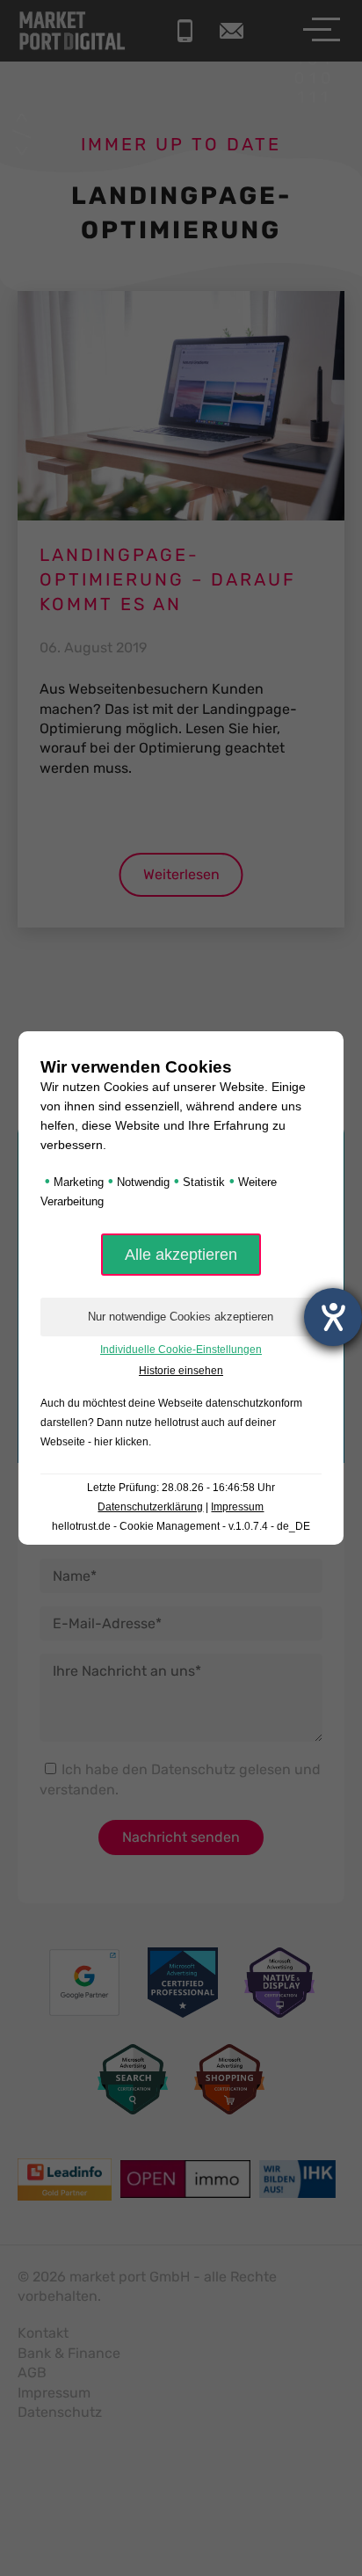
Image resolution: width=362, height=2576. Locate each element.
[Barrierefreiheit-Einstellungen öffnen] (333, 1317)
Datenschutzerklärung (150, 1507)
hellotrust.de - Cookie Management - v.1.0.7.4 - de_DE (181, 1526)
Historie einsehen (181, 1371)
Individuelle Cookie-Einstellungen (181, 1350)
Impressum (237, 1507)
